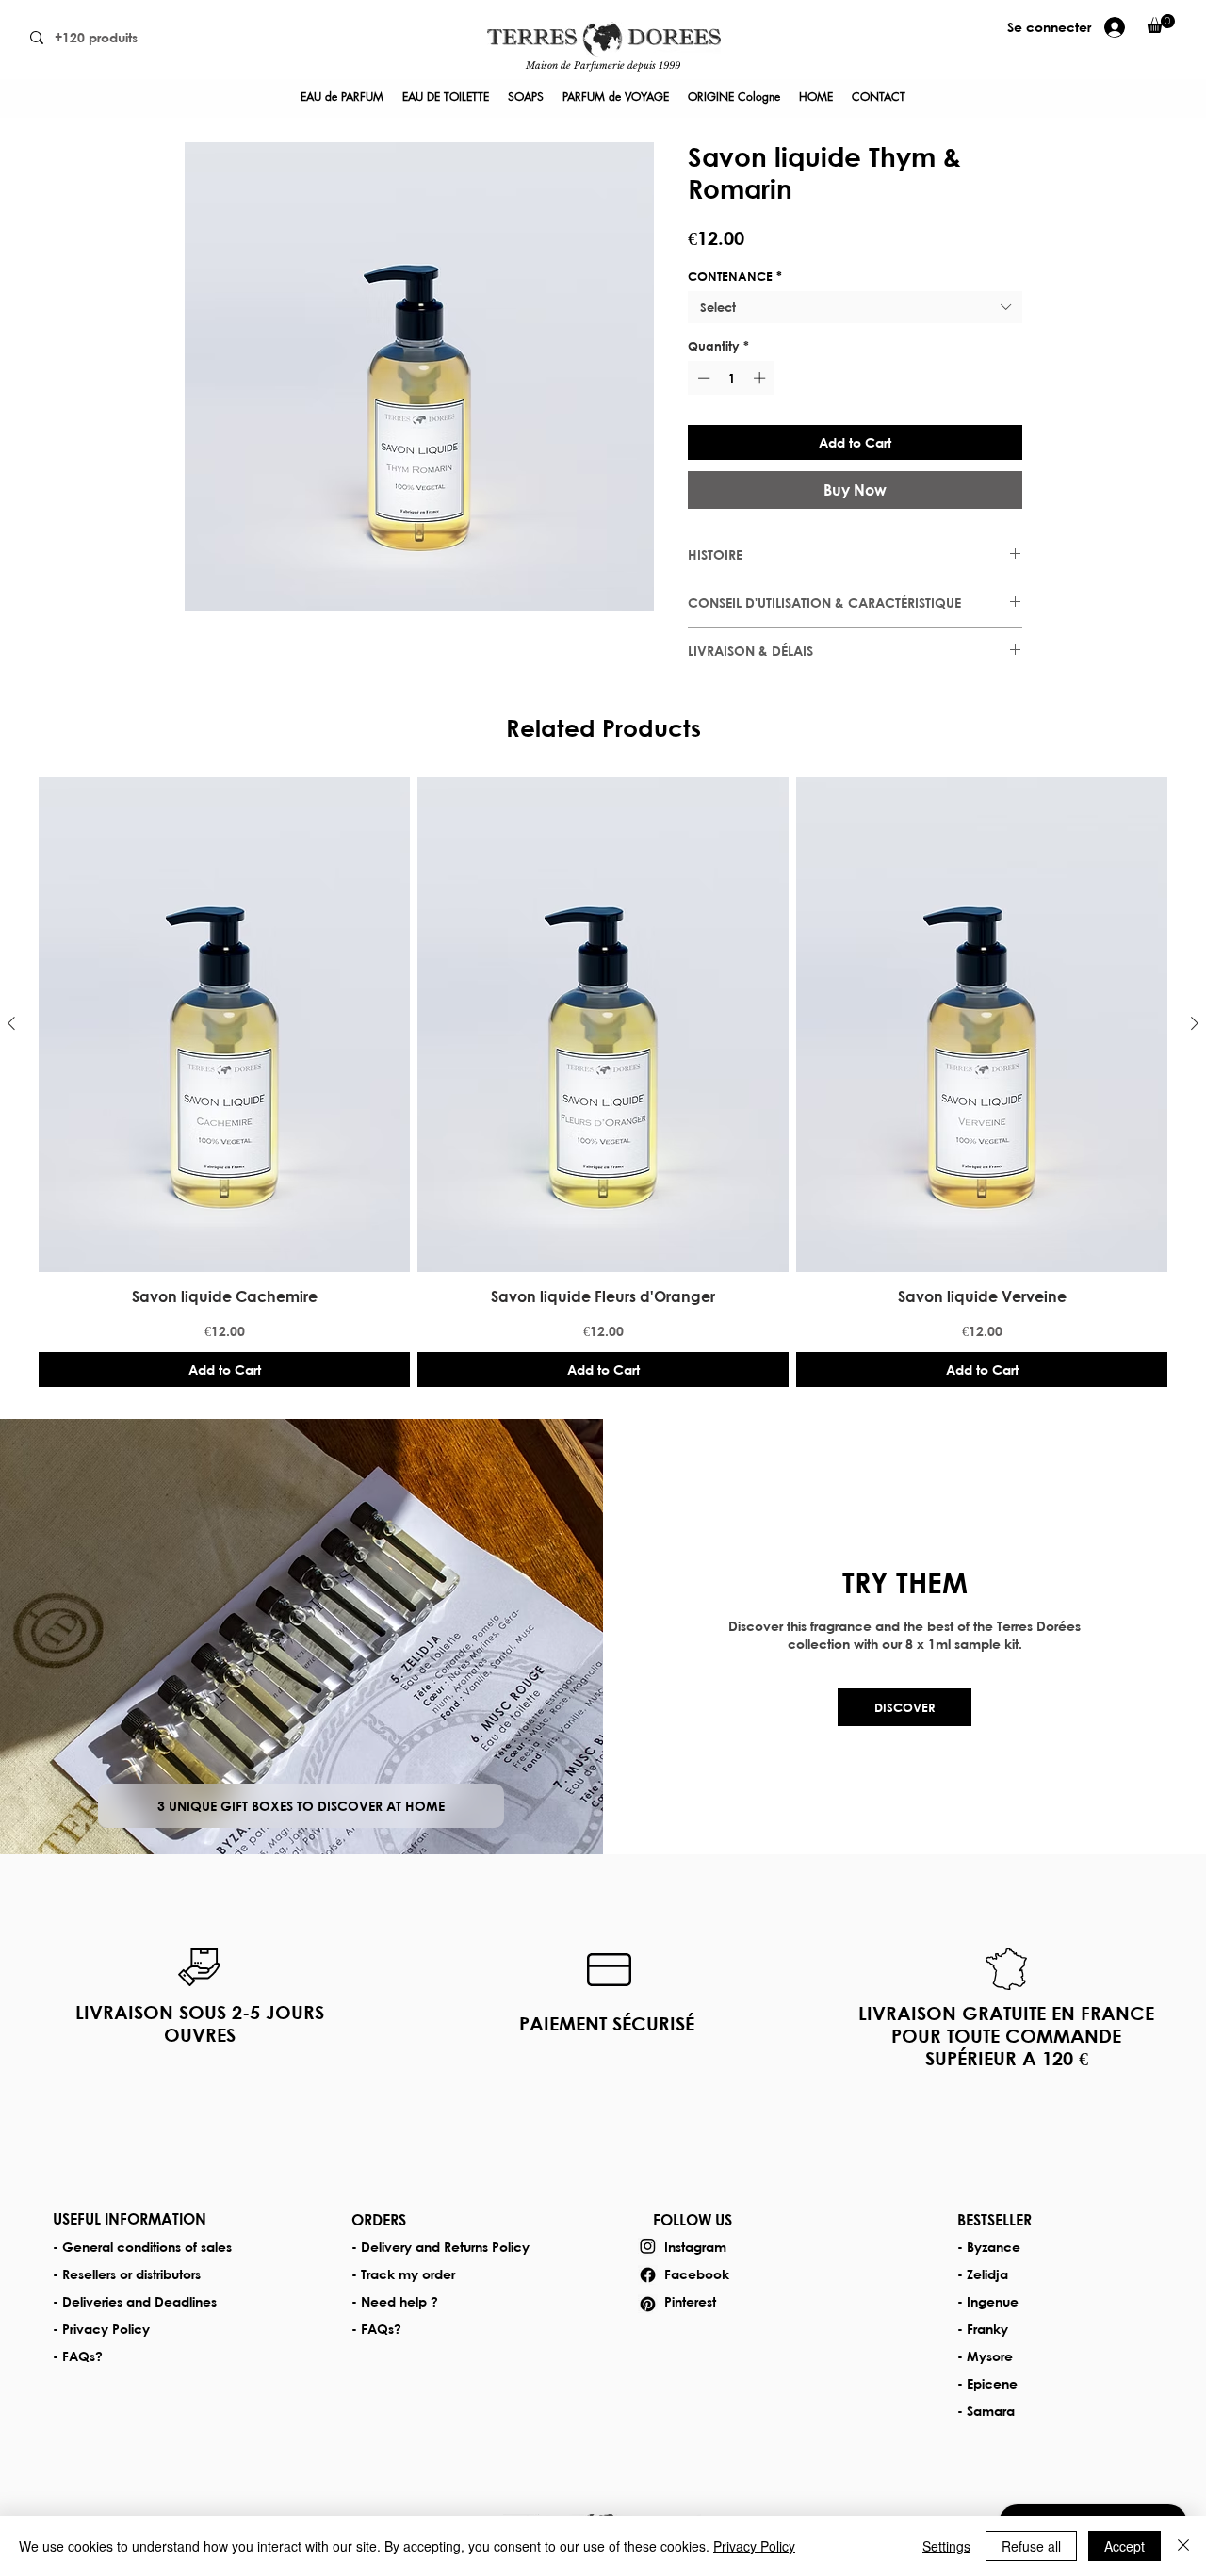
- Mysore (985, 2356)
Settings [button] (946, 2546)
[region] (603, 49)
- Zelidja (983, 2274)
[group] (603, 1082)
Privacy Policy (754, 2546)
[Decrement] (702, 378)
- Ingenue (988, 2301)
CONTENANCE (735, 276)
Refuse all (1031, 2546)
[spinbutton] (732, 378)
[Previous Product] (11, 1023)
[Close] (1183, 2546)
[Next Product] (1195, 1023)
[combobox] (855, 307)
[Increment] (761, 378)
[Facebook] (648, 2275)
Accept (1125, 2546)
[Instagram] (648, 2246)
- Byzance (989, 2247)
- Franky (983, 2329)
